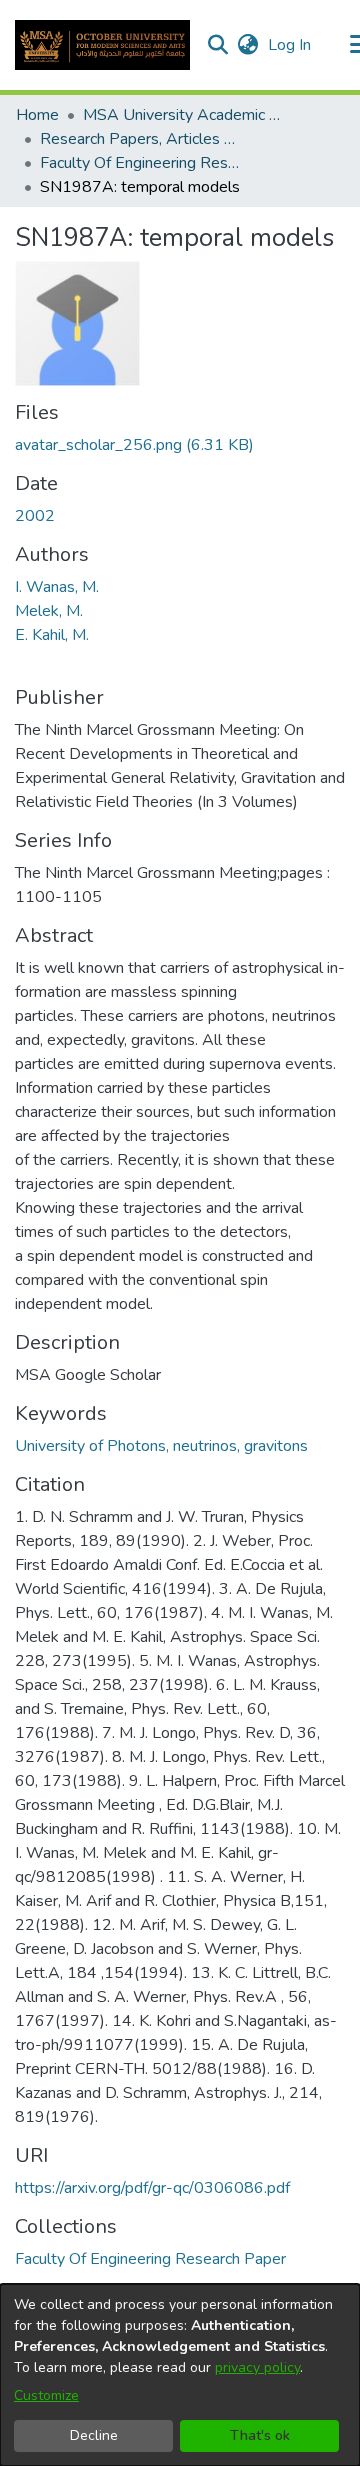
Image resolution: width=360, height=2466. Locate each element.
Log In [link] (290, 45)
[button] (102, 45)
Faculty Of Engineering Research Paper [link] (140, 163)
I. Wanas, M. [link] (57, 587)
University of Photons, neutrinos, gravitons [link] (161, 1446)
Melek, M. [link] (49, 611)
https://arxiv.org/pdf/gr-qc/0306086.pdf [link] (152, 2188)
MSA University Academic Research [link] (183, 115)
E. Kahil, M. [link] (52, 635)
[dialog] (180, 2375)
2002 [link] (35, 516)
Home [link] (37, 115)
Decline (94, 2435)
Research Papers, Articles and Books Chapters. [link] (140, 139)
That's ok (260, 2435)
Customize (46, 2395)
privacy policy (257, 2367)
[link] (134, 445)
